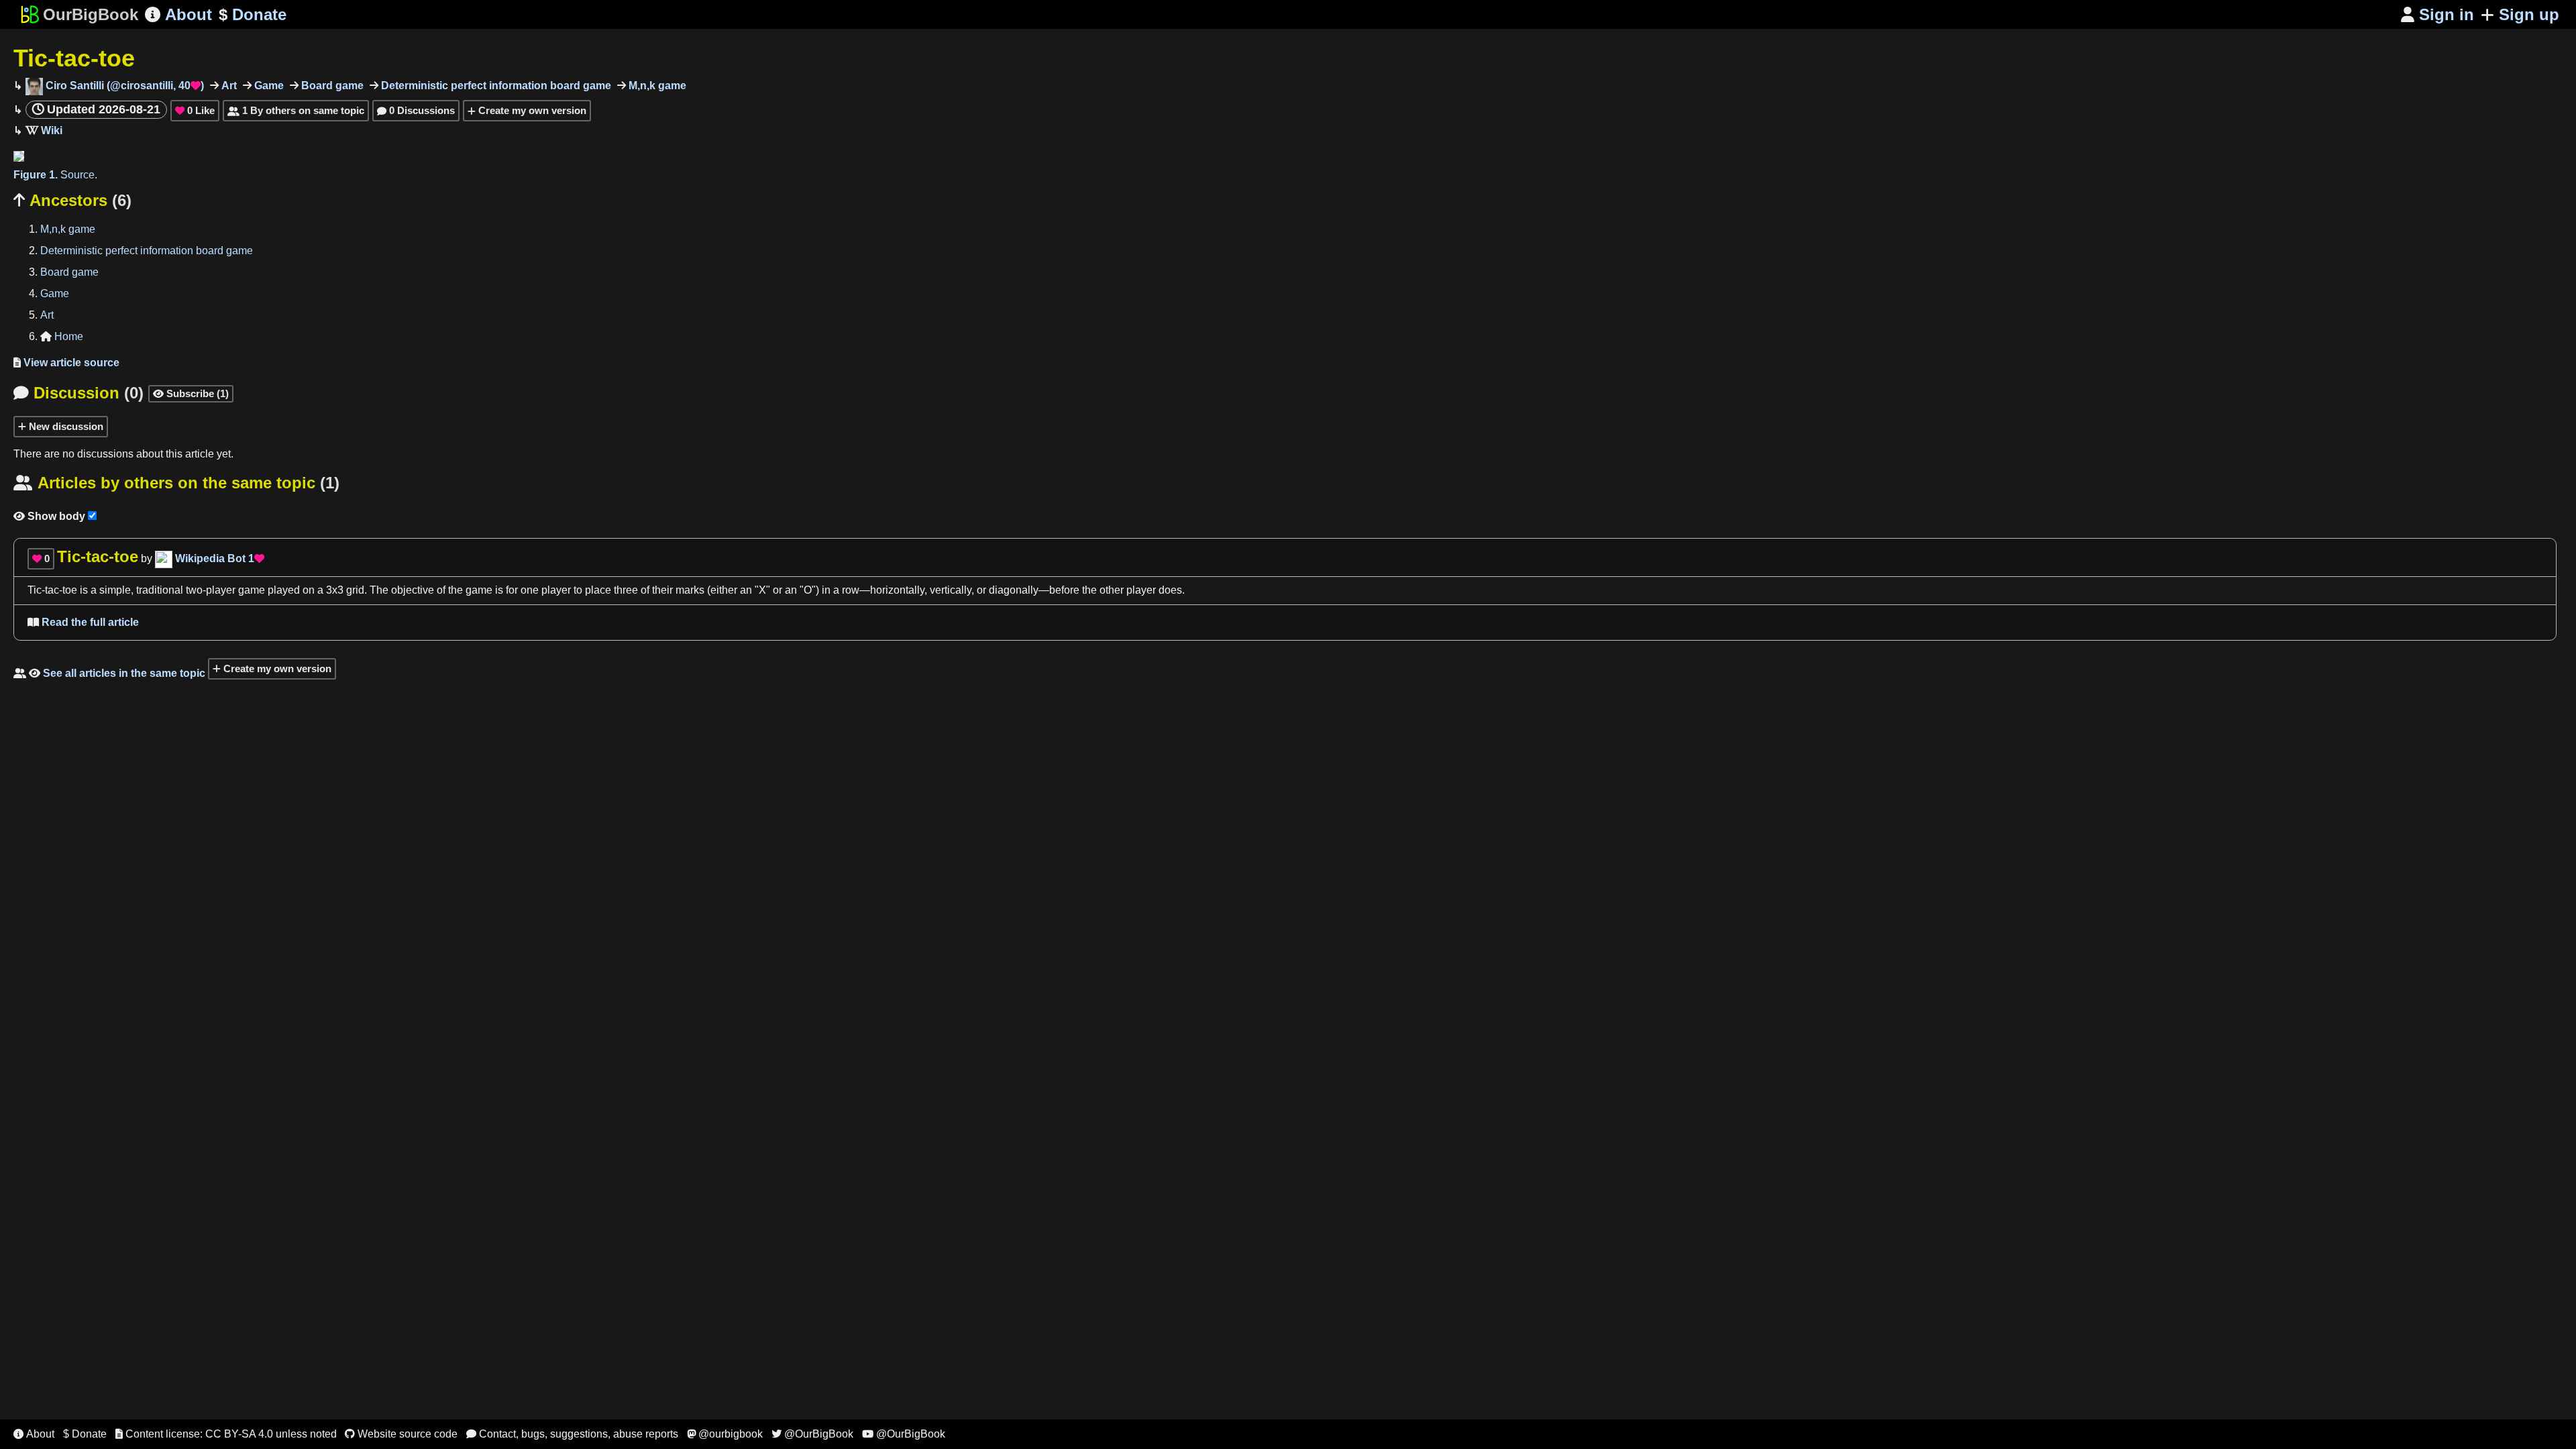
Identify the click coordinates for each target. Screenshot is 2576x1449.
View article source (66, 363)
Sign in (2437, 14)
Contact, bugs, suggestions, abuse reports (572, 1434)
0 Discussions (416, 110)
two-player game (225, 590)
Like (195, 110)
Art (228, 86)
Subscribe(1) (191, 393)
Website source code (401, 1434)
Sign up (2529, 14)
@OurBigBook (812, 1434)
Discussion (78, 393)
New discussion (65, 426)
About (178, 14)
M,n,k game (656, 86)
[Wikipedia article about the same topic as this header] (44, 130)
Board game (331, 86)
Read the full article (83, 622)
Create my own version (531, 110)
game (479, 590)
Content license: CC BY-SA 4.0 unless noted (226, 1434)
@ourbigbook (725, 1434)
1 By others (296, 110)
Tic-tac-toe (74, 58)
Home (62, 336)
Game (268, 86)
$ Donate (85, 1434)
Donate (253, 14)
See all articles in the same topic (109, 673)
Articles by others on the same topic (176, 483)
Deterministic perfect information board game (495, 86)
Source (77, 175)
